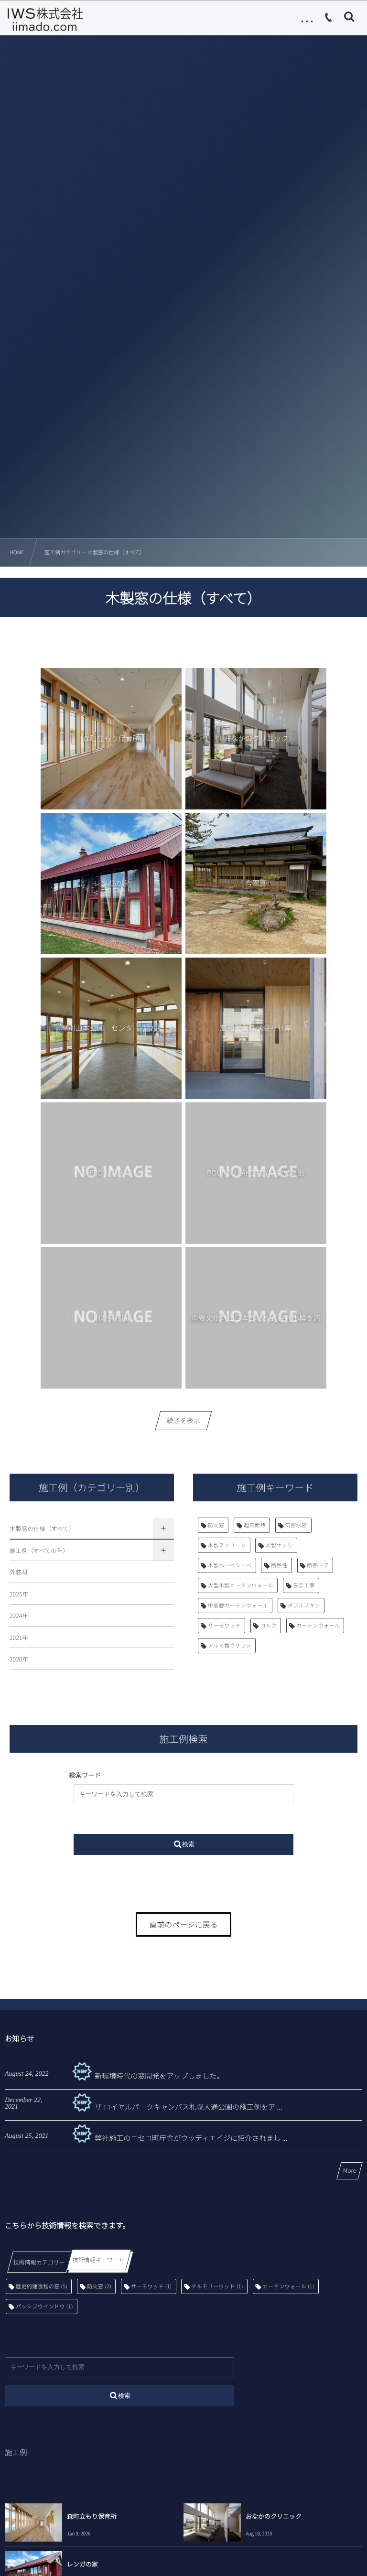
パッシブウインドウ (44, 2307)
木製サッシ (279, 1545)
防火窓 (216, 1525)
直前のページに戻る (183, 1924)
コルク (269, 1626)
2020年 (19, 1659)
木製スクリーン (227, 1545)
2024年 (19, 1615)
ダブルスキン (304, 1606)
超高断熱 (255, 1525)
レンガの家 (82, 2564)
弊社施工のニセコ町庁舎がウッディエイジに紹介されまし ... (191, 2138)
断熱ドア (318, 1565)
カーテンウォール (318, 1626)
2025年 (19, 1594)
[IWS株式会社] (45, 19)
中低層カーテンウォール (238, 1606)
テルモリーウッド (217, 2286)
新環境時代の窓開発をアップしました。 (159, 2076)
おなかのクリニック (274, 2516)
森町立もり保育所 (92, 2516)
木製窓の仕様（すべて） (42, 1528)
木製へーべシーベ (230, 1565)
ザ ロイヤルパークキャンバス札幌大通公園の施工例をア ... (188, 2107)
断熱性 (279, 1565)
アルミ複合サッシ (230, 1646)
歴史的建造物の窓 (42, 2286)
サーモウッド (224, 1626)
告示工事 (304, 1585)
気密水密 (296, 1525)
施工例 (16, 2452)
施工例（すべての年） (39, 1550)
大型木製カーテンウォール (241, 1585)
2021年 (19, 1637)
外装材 (19, 1572)
